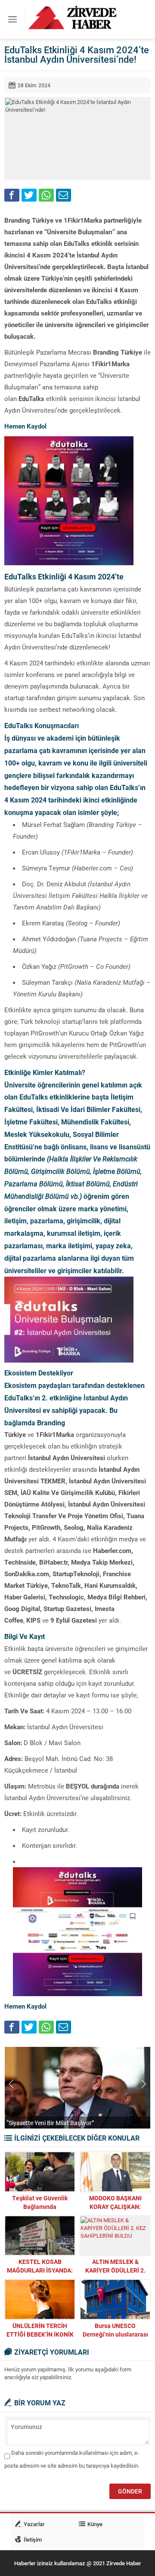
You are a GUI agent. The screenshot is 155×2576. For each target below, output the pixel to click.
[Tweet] (29, 195)
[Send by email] (64, 195)
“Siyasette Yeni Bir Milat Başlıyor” (50, 2123)
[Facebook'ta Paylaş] (12, 195)
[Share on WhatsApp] (46, 195)
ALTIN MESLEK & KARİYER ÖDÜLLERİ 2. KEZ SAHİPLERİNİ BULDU (115, 2270)
